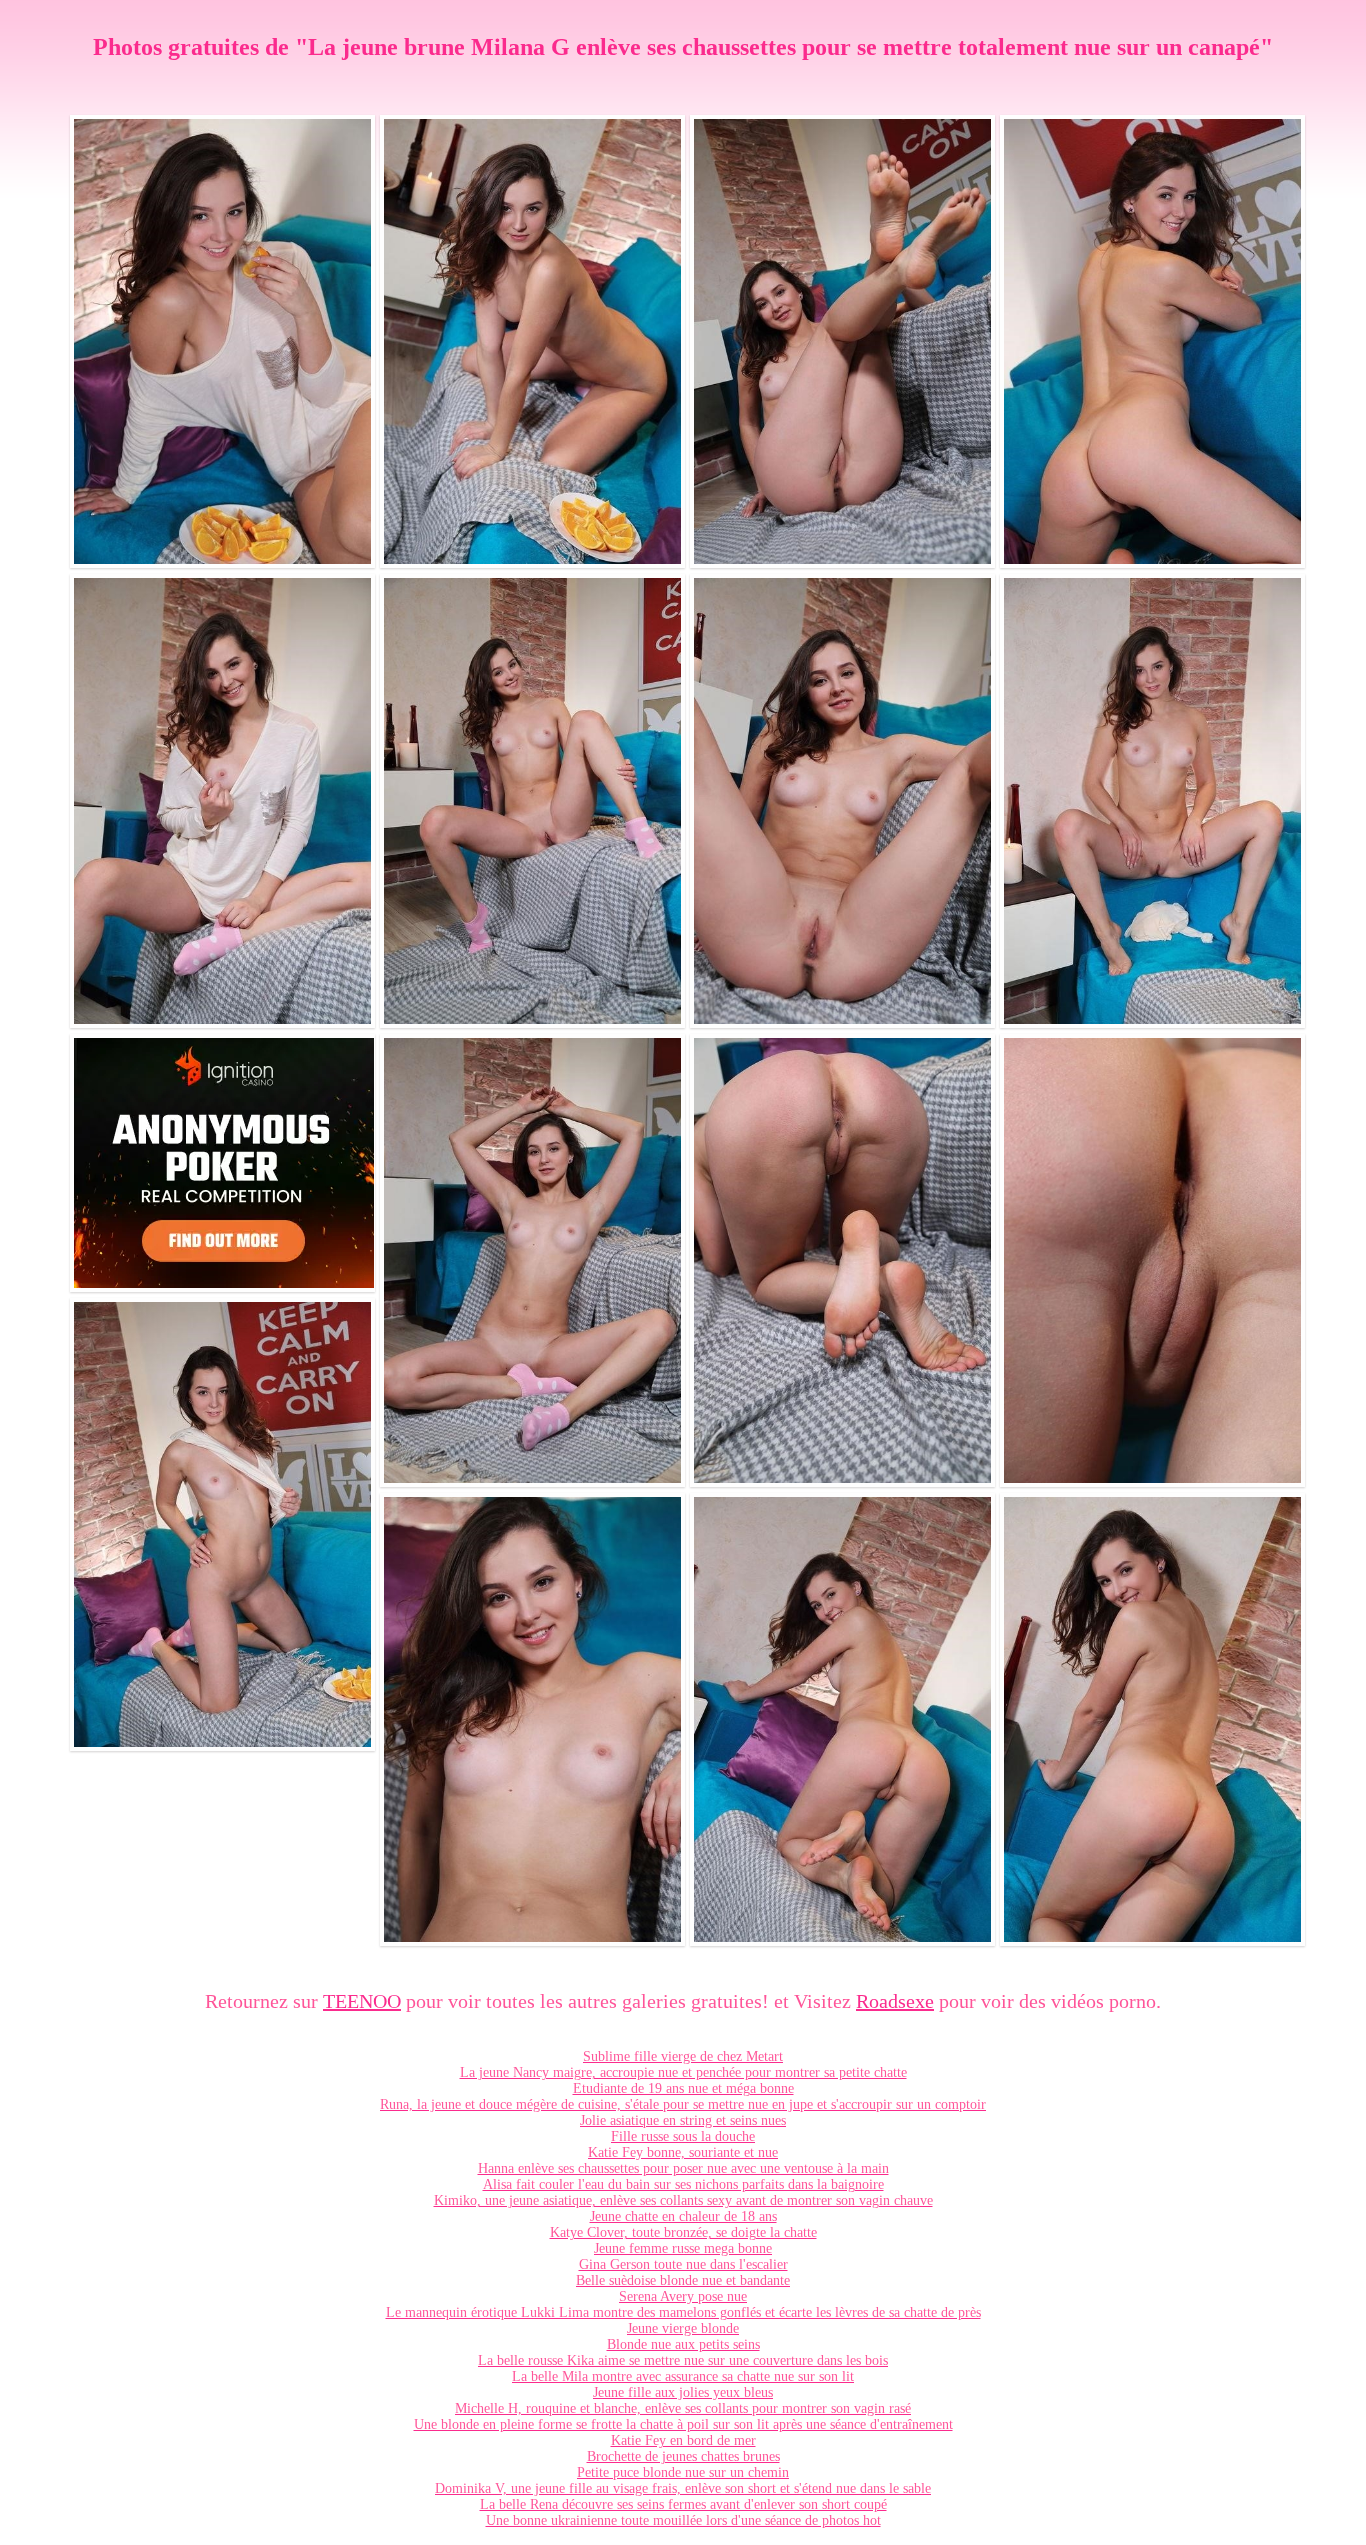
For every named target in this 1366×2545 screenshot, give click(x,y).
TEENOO (362, 2001)
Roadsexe (895, 2001)
